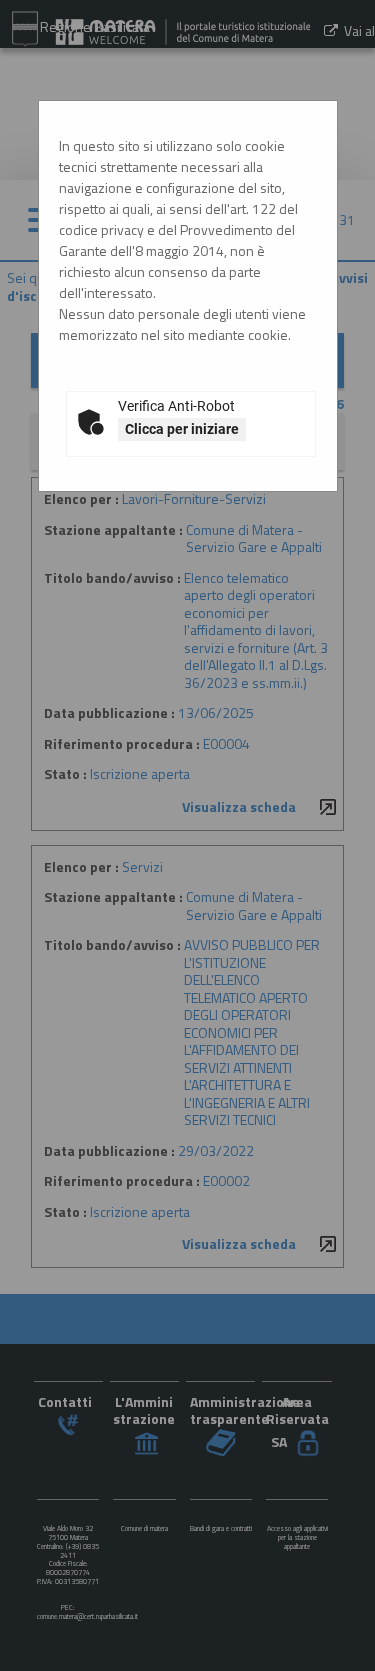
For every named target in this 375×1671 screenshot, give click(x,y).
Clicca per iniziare (182, 429)
